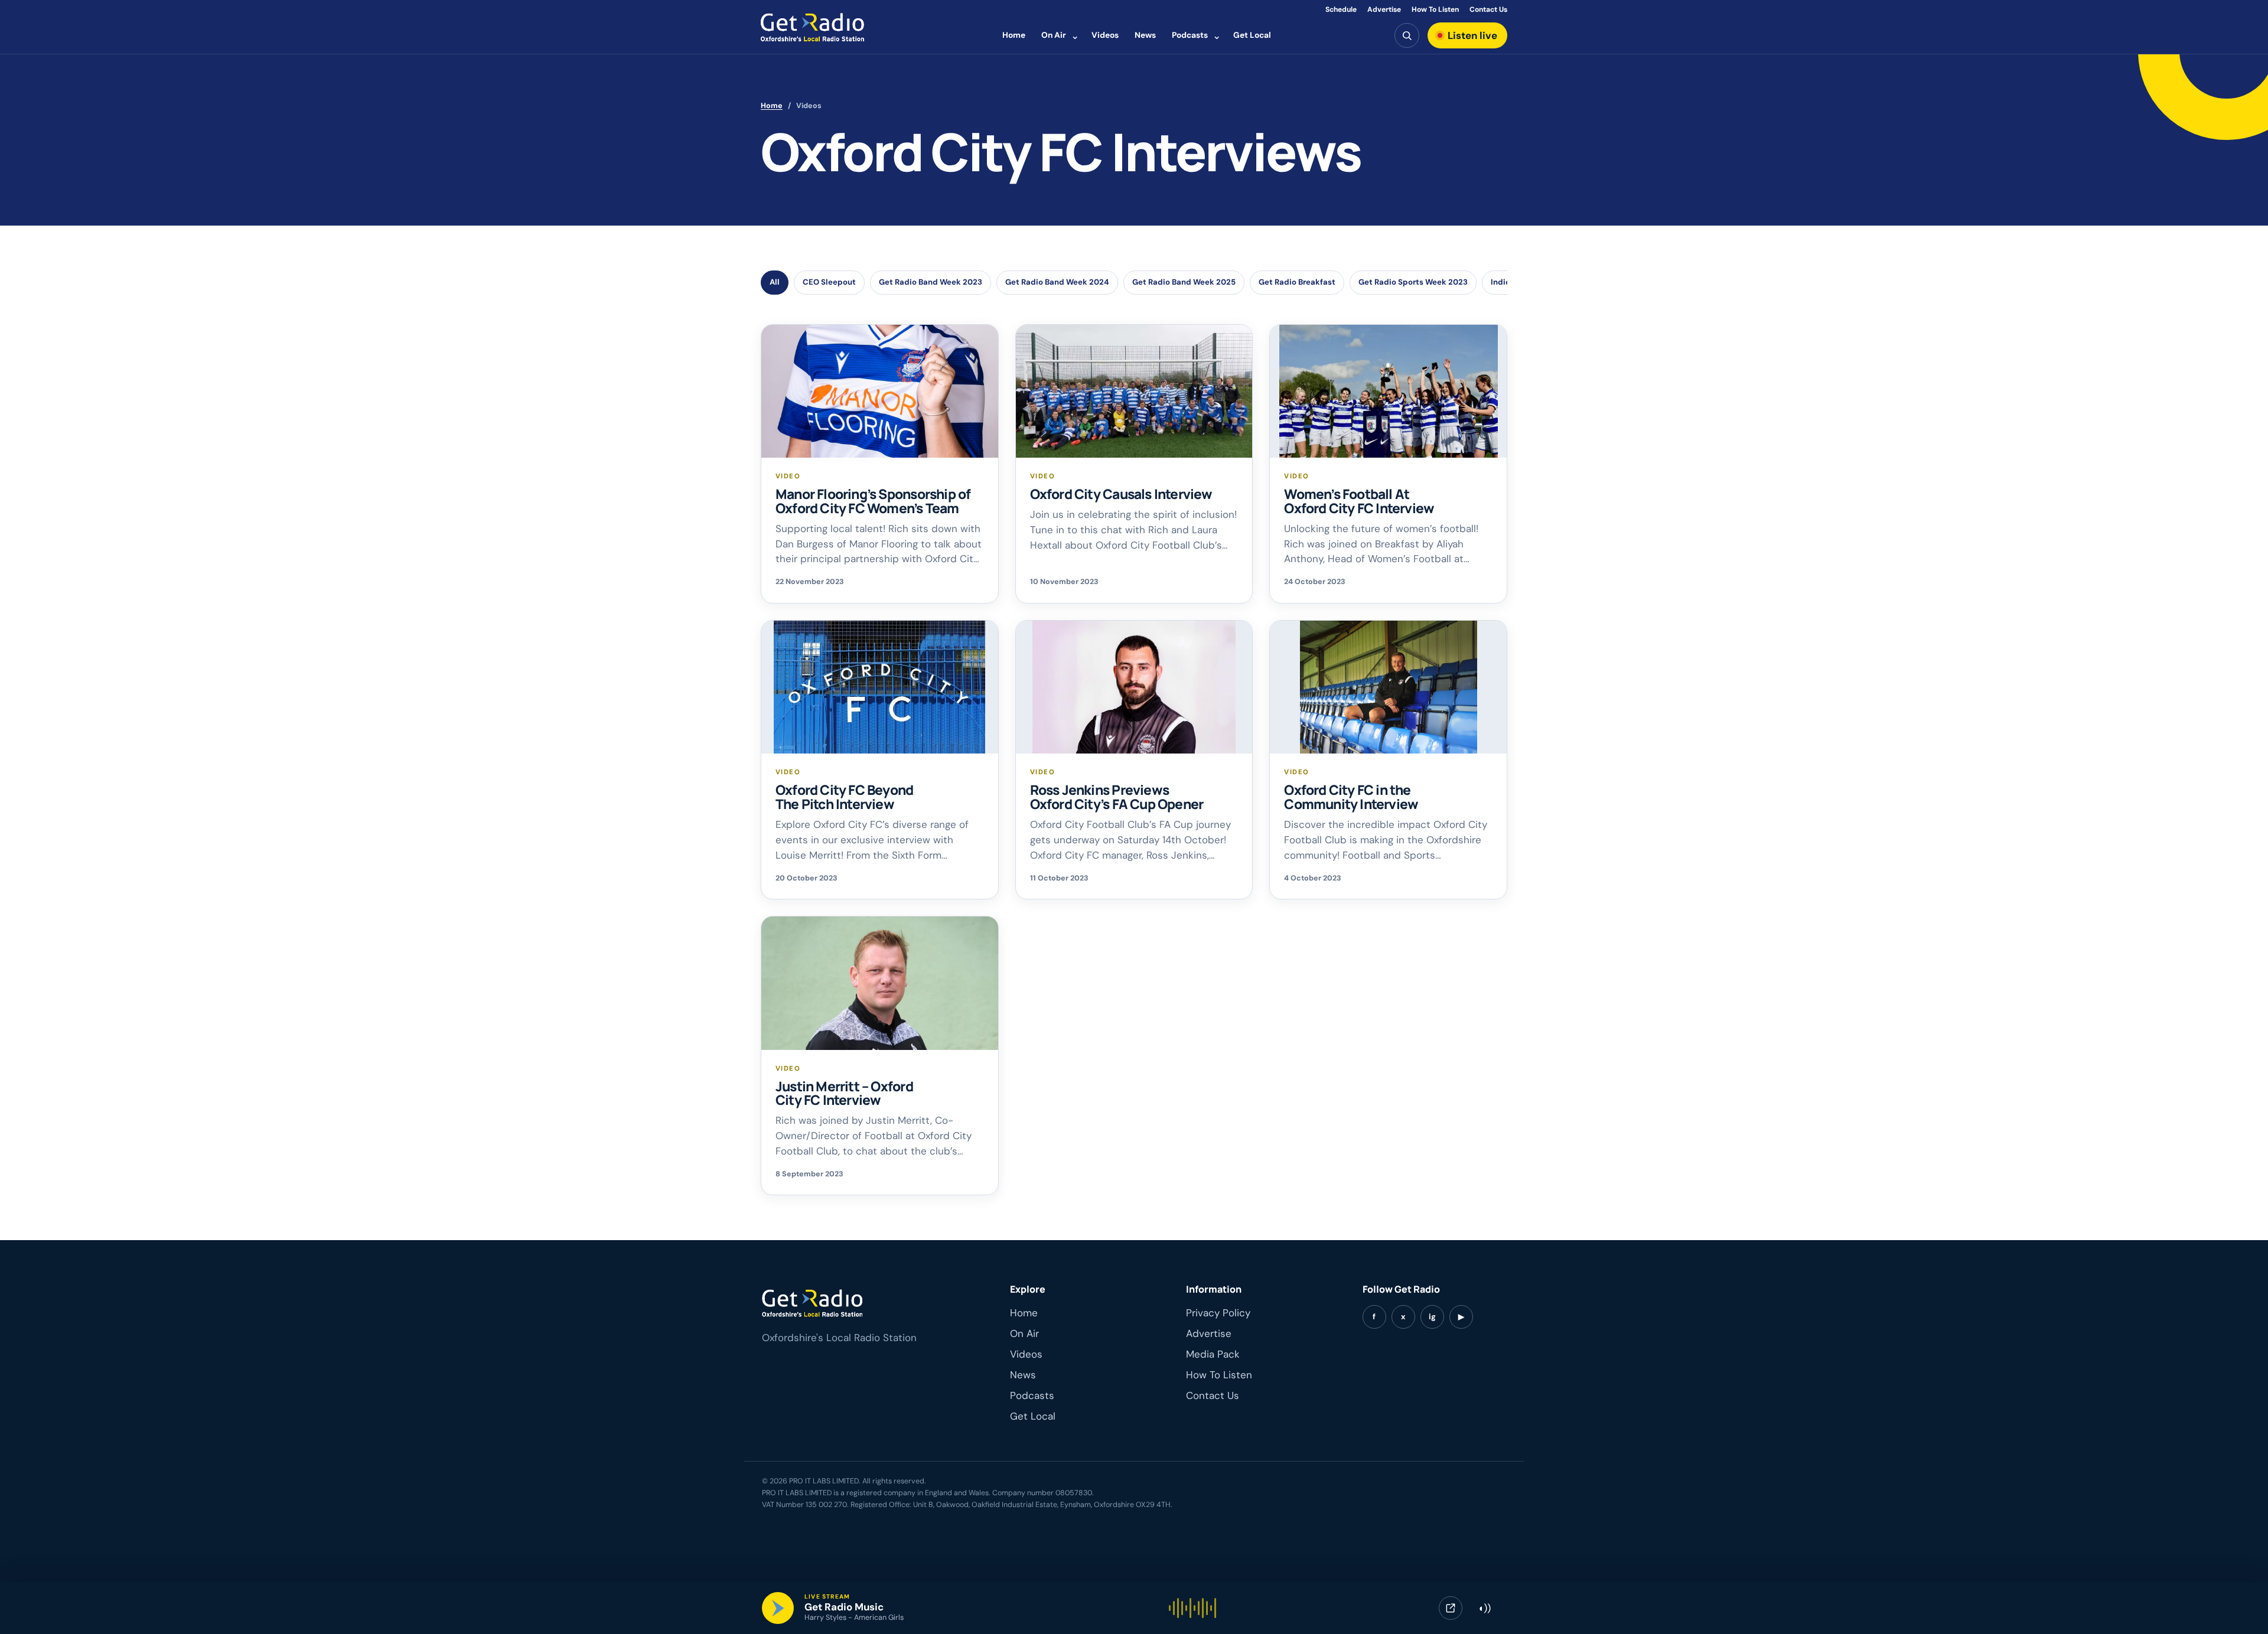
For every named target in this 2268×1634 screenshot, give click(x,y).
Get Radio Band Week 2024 (1057, 282)
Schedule (1341, 9)
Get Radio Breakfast (1297, 282)
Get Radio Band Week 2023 (931, 282)
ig (1432, 1317)
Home (1014, 35)
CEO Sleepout (829, 282)
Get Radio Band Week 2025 (1184, 282)
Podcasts (1190, 35)
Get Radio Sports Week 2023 (1413, 282)
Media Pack (1213, 1354)
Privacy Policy (1218, 1313)
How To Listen (1435, 9)
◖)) (1484, 1608)
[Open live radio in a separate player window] (1451, 1608)
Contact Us (1488, 9)
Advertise (1384, 9)
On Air (1054, 35)
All (775, 282)
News (1145, 35)
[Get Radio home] (812, 27)
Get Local (1252, 35)
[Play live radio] (778, 1608)
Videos (1105, 35)
